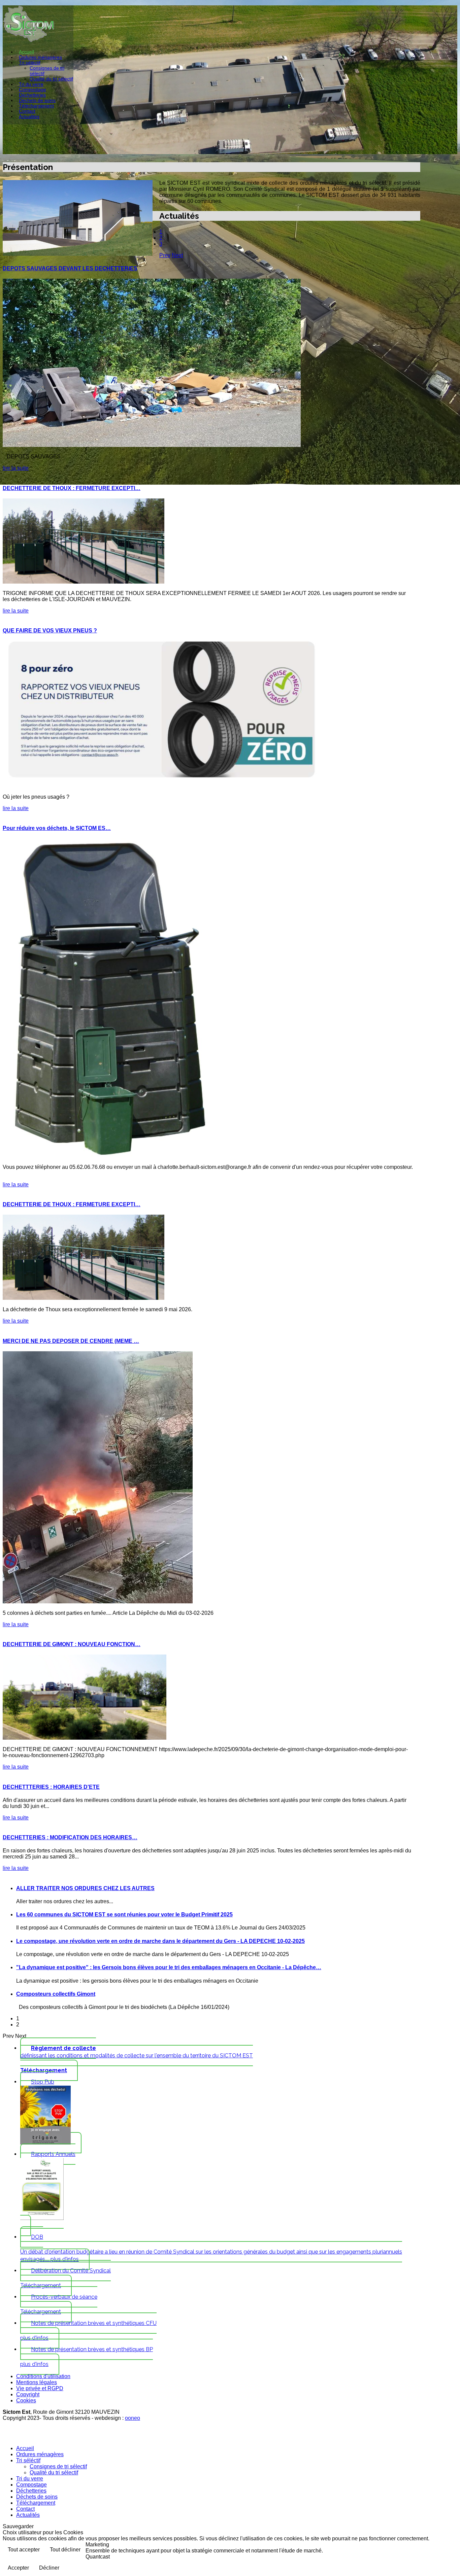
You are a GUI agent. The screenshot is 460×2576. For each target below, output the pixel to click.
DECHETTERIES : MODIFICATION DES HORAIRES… (70, 1837)
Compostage (32, 90)
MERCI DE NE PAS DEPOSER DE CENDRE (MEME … (71, 1341)
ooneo (133, 2418)
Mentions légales (37, 2382)
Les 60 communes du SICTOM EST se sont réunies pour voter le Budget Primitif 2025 (124, 1914)
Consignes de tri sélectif (58, 2466)
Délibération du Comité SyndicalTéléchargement (65, 2278)
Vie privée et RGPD (40, 2388)
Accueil (26, 52)
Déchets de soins (37, 100)
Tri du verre (31, 84)
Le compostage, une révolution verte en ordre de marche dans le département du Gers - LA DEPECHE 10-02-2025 (160, 1941)
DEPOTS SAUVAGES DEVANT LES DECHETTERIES (70, 268)
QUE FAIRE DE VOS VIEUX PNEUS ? (50, 631)
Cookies (26, 2400)
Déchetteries (32, 95)
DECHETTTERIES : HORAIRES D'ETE (51, 1787)
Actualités (29, 116)
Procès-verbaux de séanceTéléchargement (59, 2304)
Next (177, 255)
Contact (27, 111)
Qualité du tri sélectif (51, 79)
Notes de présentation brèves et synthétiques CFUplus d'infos (88, 2330)
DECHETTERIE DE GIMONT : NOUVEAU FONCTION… (72, 1644)
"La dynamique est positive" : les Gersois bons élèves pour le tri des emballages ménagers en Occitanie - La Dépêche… (169, 1967)
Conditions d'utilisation (43, 2376)
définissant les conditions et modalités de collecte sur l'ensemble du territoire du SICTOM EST (137, 2059)
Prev (165, 255)
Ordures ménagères (40, 57)
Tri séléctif (30, 63)
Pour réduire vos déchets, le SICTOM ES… (57, 828)
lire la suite (16, 468)
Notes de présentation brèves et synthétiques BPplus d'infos (87, 2357)
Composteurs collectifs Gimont (56, 1994)
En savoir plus (435, 2550)
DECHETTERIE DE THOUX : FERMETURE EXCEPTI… (72, 488)
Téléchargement (36, 106)
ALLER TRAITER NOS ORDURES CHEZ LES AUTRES (85, 1888)
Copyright (28, 2394)
